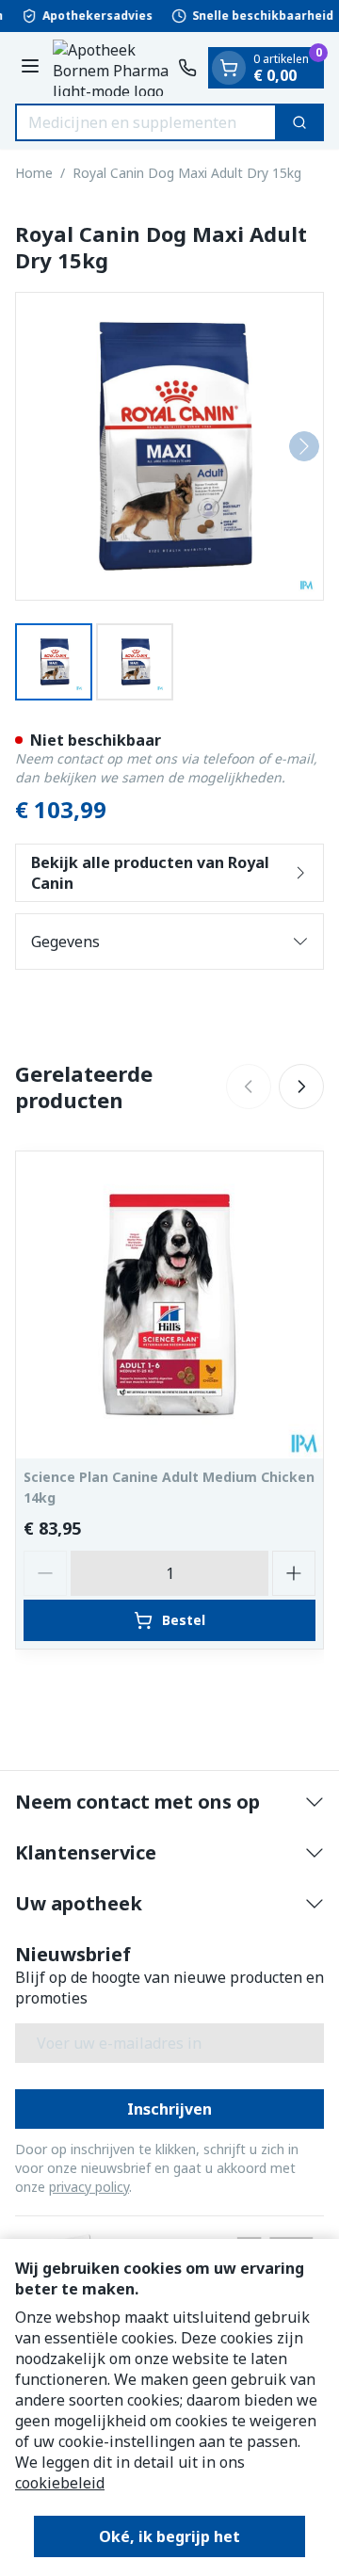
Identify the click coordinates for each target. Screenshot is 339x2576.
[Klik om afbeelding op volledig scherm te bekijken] (169, 446)
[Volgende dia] (301, 1087)
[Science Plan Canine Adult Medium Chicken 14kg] (169, 1305)
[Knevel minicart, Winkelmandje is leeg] (229, 68)
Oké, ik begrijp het (169, 2536)
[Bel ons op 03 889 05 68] (187, 68)
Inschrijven (169, 2109)
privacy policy (89, 2187)
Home (34, 173)
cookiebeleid (60, 2483)
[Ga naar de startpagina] (112, 68)
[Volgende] (304, 446)
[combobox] (146, 122)
